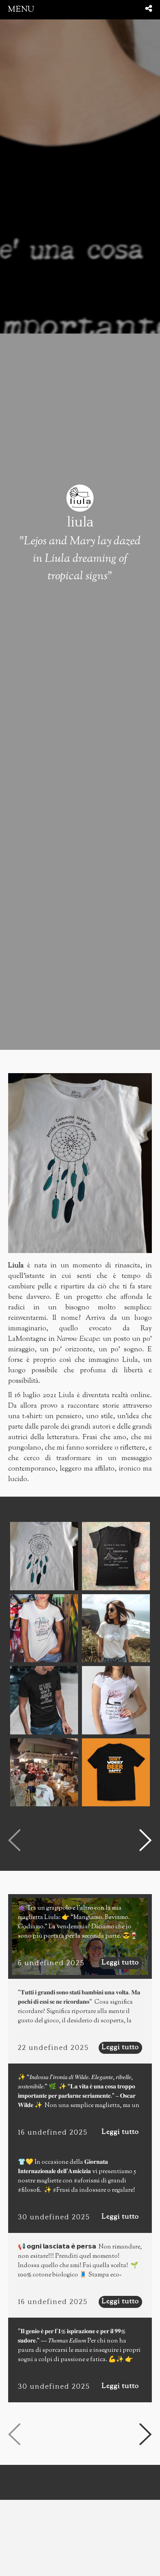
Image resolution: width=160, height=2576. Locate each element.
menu (21, 10)
